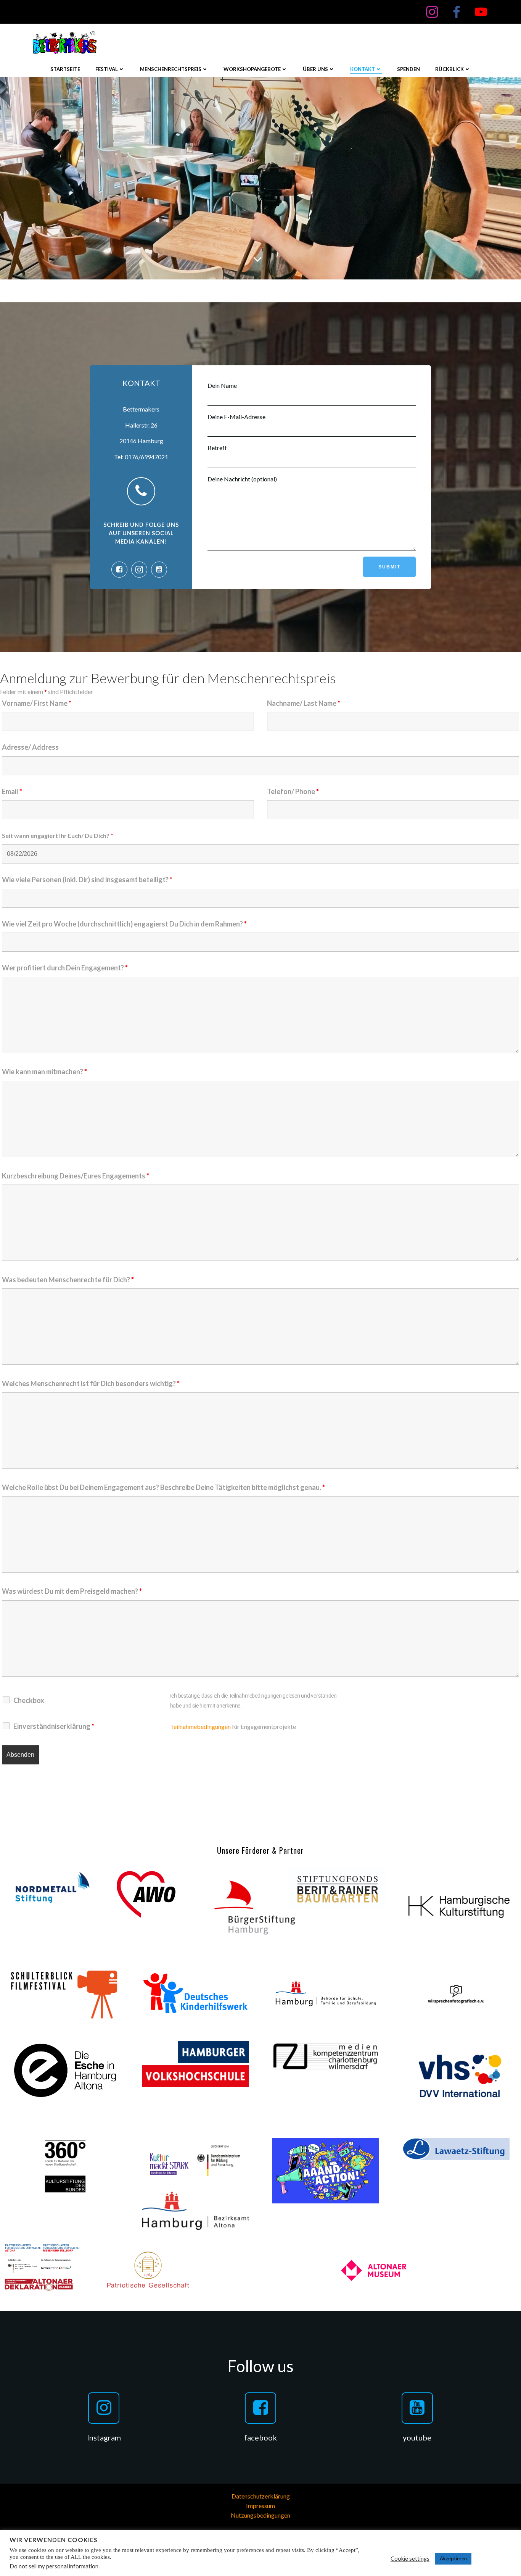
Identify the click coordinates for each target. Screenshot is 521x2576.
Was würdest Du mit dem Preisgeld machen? (72, 1591)
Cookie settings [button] (410, 2559)
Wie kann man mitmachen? (44, 1072)
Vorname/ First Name (37, 703)
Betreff (217, 448)
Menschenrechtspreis (171, 69)
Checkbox (29, 1700)
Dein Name (222, 385)
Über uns (315, 69)
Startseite (65, 69)
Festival (107, 69)
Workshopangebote (252, 69)
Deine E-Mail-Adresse (236, 417)
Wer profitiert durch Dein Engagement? (65, 968)
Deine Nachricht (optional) (242, 479)
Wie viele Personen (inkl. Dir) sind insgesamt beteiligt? (87, 880)
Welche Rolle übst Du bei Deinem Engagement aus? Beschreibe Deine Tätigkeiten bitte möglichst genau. (163, 1487)
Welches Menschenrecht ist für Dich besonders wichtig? (91, 1383)
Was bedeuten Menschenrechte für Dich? (68, 1280)
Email (12, 791)
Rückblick (449, 69)
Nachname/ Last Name (304, 703)
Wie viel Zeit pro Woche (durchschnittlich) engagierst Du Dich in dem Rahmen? (124, 924)
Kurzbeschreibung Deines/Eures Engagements (76, 1176)
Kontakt (363, 69)
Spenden (408, 69)
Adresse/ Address (30, 747)
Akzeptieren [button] (453, 2558)
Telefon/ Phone (293, 791)
